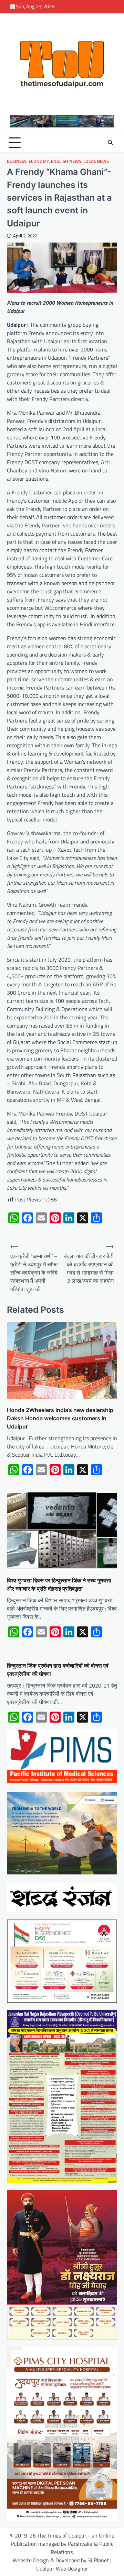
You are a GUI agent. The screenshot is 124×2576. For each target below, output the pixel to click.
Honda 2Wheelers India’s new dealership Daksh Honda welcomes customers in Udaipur (60, 1418)
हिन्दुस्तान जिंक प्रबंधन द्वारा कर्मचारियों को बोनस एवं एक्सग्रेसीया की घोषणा (58, 1670)
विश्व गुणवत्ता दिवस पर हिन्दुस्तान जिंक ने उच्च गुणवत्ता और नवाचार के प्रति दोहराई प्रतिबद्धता (59, 1584)
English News (66, 161)
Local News (96, 161)
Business (17, 161)
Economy (39, 161)
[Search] (110, 143)
